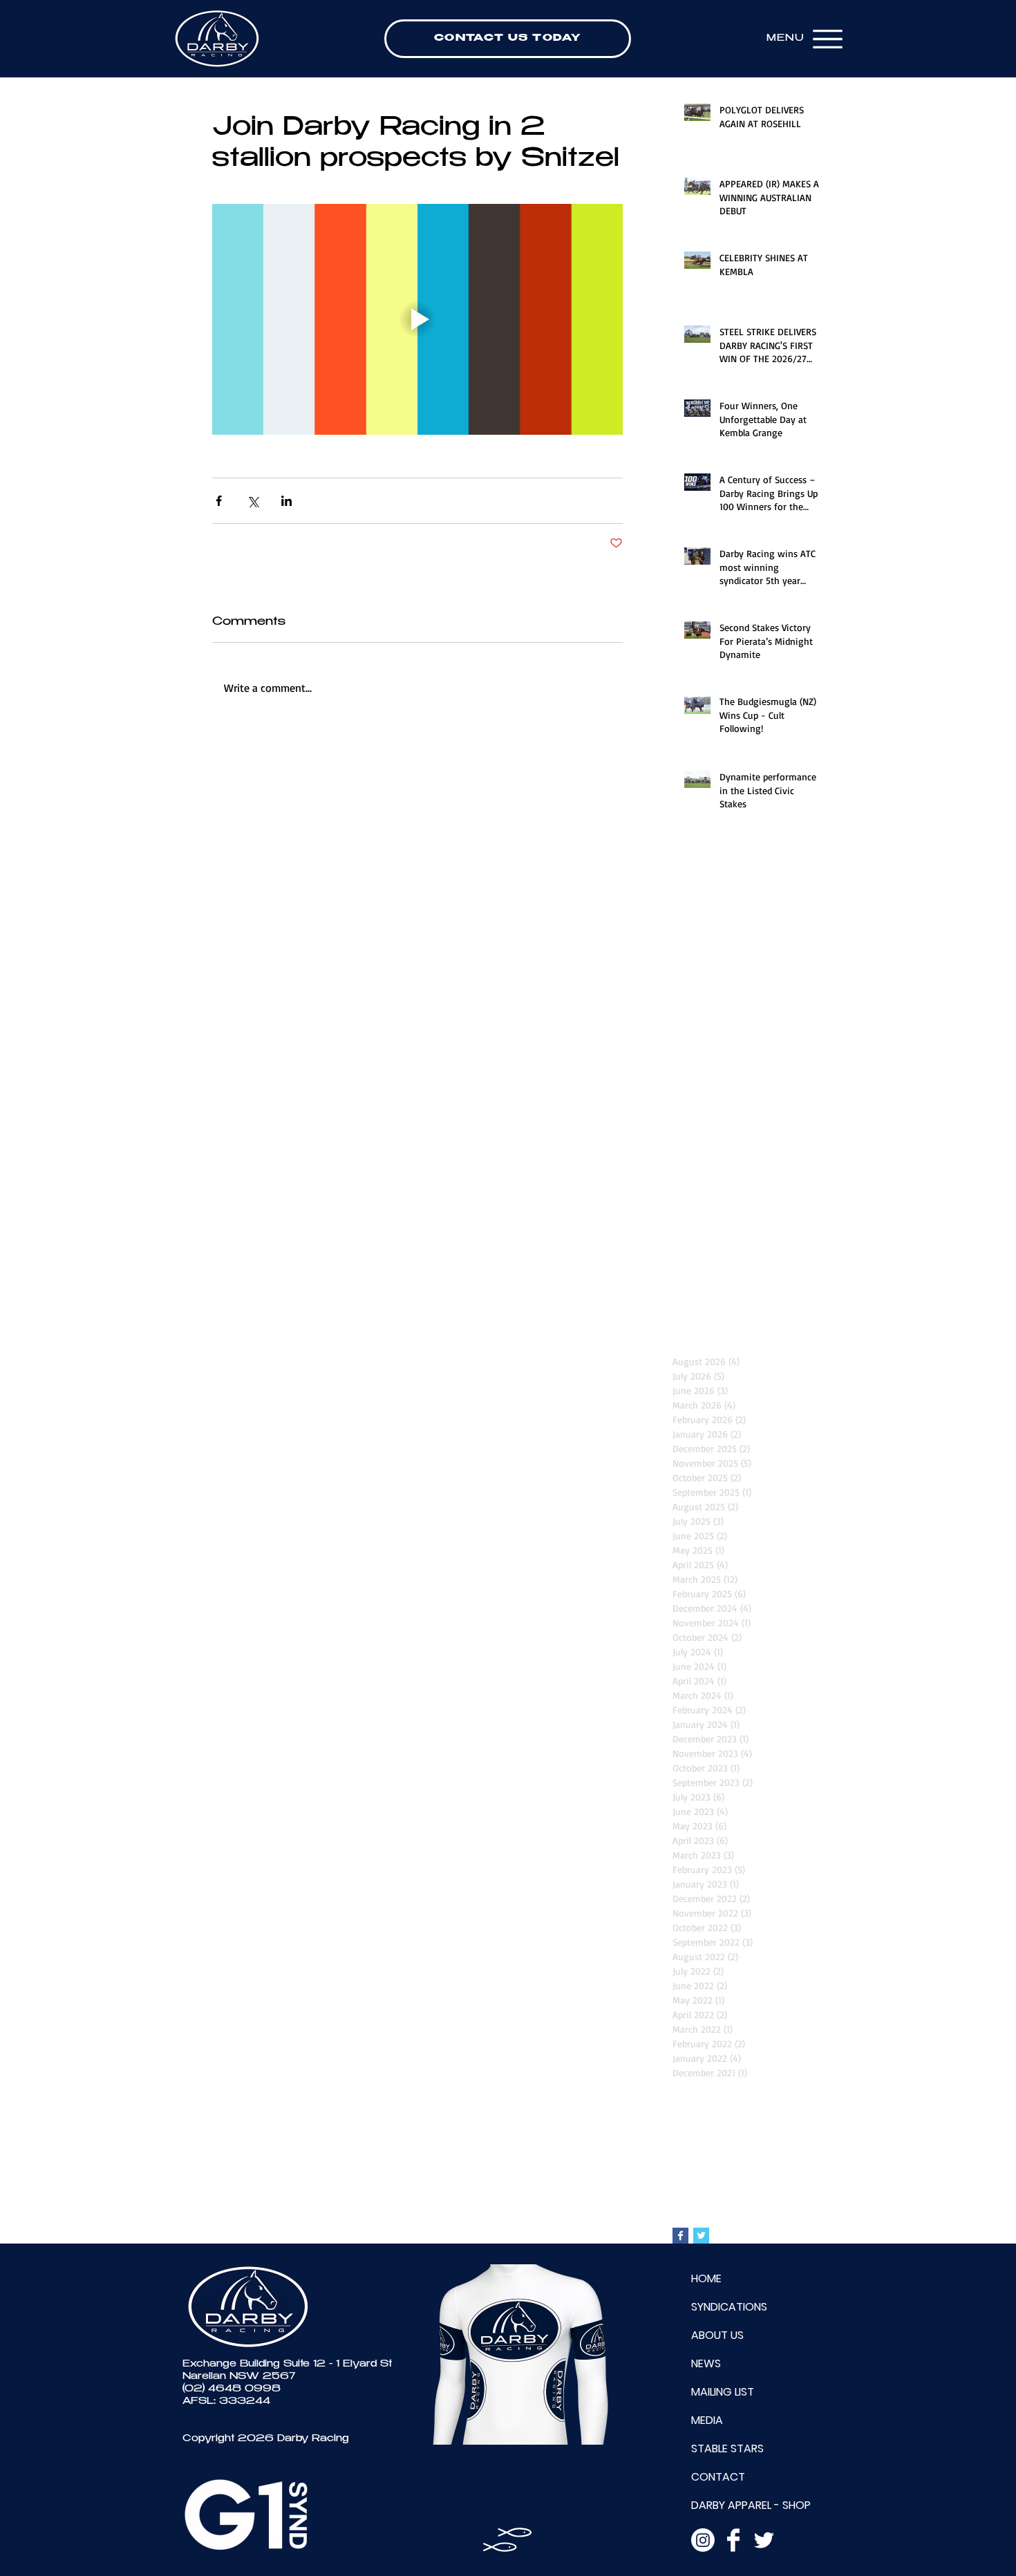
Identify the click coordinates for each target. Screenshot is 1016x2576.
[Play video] (417, 319)
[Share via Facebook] (219, 501)
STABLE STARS (727, 2448)
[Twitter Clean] (764, 2540)
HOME (706, 2278)
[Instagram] (703, 2540)
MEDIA (707, 2420)
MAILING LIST (723, 2392)
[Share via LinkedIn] (286, 501)
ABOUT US (717, 2335)
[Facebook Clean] (733, 2540)
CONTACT (718, 2477)
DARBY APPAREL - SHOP (751, 2505)
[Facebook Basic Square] (680, 2236)
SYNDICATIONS (729, 2307)
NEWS (706, 2363)
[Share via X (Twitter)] (253, 501)
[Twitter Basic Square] (701, 2236)
